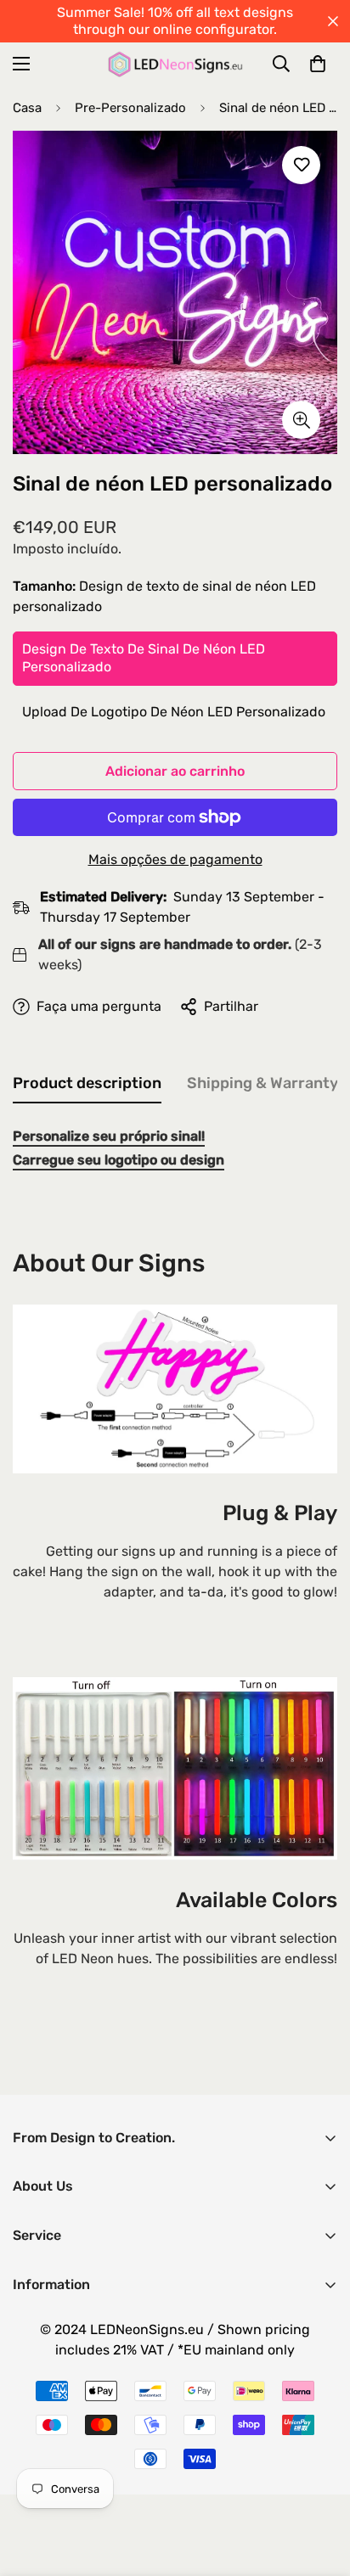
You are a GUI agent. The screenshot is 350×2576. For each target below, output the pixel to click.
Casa (27, 108)
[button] (318, 64)
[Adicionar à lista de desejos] (301, 165)
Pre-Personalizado (130, 108)
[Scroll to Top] (319, 2486)
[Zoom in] (301, 420)
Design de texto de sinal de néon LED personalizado (144, 658)
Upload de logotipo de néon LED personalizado (174, 712)
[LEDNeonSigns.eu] (175, 64)
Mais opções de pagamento (175, 859)
